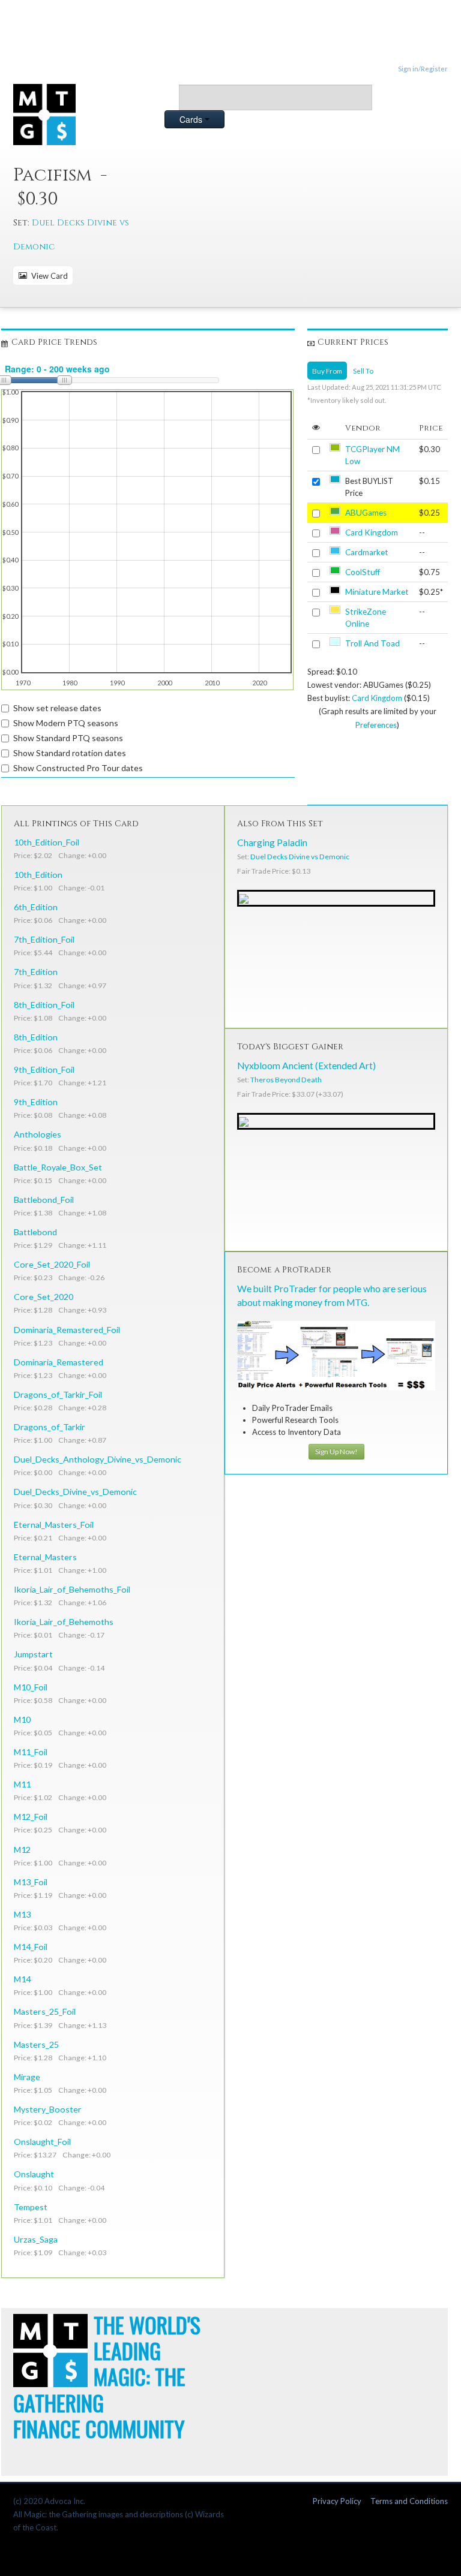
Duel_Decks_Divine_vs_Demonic (75, 1492)
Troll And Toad (372, 643)
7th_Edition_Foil (44, 939)
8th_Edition (36, 1037)
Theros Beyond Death (286, 1080)
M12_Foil (31, 1817)
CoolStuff (363, 572)
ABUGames (366, 513)
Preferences (376, 725)
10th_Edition (38, 875)
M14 (22, 1979)
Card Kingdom (372, 532)
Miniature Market (377, 592)
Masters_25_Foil (45, 2011)
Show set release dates (57, 708)
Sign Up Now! (336, 1451)
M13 (22, 1914)
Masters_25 (36, 2044)
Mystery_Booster (48, 2109)
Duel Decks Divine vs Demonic (300, 857)
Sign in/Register (423, 69)
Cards (192, 119)
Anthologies (38, 1134)
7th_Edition (36, 972)
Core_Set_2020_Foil (52, 1264)
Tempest (31, 2207)
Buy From (327, 371)
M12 (22, 1850)
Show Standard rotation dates (70, 753)
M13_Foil (31, 1882)
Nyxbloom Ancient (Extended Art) (306, 1066)
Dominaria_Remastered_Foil (67, 1330)
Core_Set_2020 (44, 1297)
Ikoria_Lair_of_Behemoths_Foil (72, 1589)
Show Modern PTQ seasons (66, 723)
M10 (22, 1719)
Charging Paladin (272, 842)
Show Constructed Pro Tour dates (78, 768)
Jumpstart (33, 1654)
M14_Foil (31, 1947)
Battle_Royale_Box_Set (58, 1167)
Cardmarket (367, 552)
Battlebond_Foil (44, 1200)
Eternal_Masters (45, 1557)
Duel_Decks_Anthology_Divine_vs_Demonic (98, 1459)
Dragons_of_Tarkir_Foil (58, 1394)
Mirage (27, 2077)
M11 (22, 1784)
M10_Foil (31, 1687)
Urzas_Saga (36, 2239)
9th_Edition (36, 1102)
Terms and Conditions (409, 2501)
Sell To (363, 371)
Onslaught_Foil (42, 2142)
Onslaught (34, 2174)
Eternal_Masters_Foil (54, 1525)
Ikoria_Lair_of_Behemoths (64, 1622)
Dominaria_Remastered (59, 1362)
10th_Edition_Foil (47, 842)
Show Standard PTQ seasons (68, 738)
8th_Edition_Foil (44, 1005)
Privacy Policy (337, 2501)
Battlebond (35, 1232)
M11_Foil (31, 1752)
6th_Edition (36, 907)
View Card (48, 276)
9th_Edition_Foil (44, 1069)
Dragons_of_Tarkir (50, 1427)
